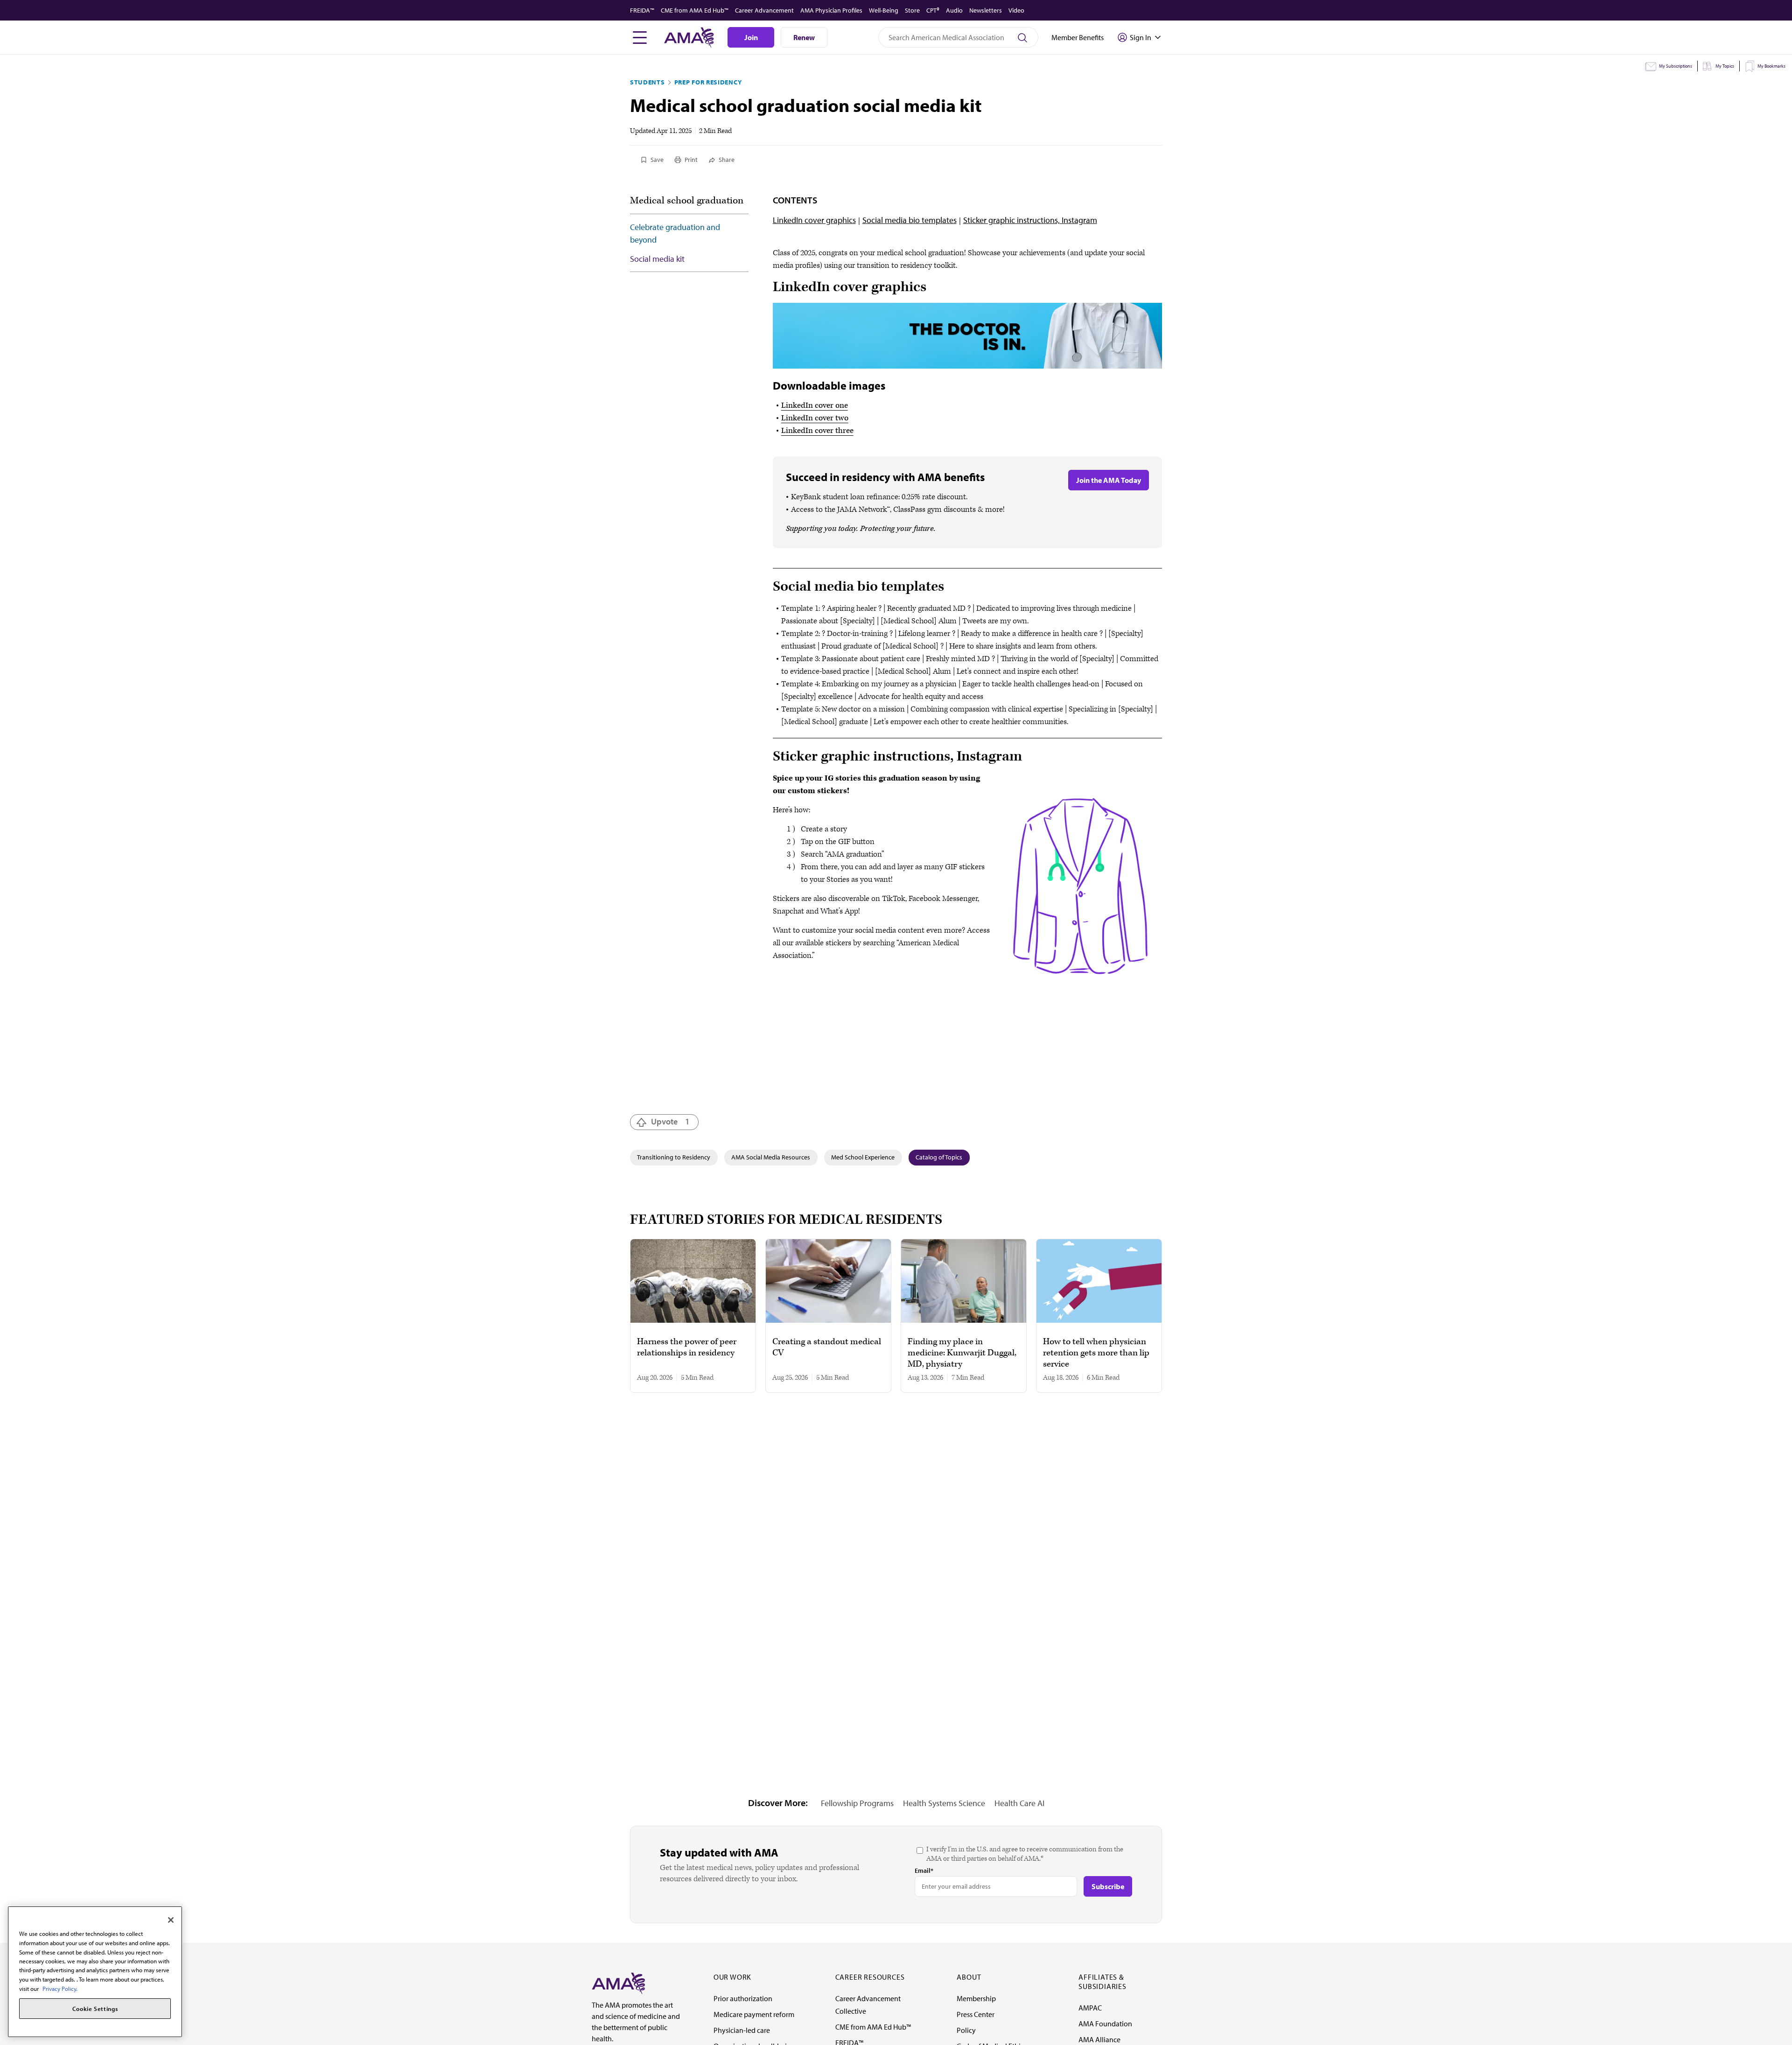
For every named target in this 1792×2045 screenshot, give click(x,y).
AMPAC (1090, 2008)
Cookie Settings (95, 2009)
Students (647, 82)
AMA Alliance (1099, 2039)
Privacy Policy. (60, 1989)
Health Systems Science (944, 1803)
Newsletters (986, 10)
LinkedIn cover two (815, 418)
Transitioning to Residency (674, 1157)
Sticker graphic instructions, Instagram (1030, 220)
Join (751, 37)
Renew (804, 37)
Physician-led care (742, 2030)
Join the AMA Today (1109, 480)
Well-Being (884, 10)
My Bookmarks (1771, 66)
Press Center (976, 2014)
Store (912, 10)
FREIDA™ (642, 10)
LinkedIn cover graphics (814, 220)
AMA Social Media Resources (771, 1157)
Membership (976, 1998)
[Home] (618, 1982)
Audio (954, 10)
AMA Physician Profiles (831, 10)
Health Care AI (1019, 1803)
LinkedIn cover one (815, 405)
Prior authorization (743, 1998)
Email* (924, 1871)
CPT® (933, 10)
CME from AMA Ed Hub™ (695, 10)
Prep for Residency (708, 82)
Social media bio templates (910, 220)
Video (1016, 10)
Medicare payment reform (754, 2014)
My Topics (1725, 66)
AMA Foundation (1105, 2024)
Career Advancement (764, 10)
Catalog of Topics (939, 1157)
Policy (966, 2030)
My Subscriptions (1676, 66)
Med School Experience (863, 1157)
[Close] (171, 1920)
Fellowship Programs (857, 1803)
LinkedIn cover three (817, 431)
